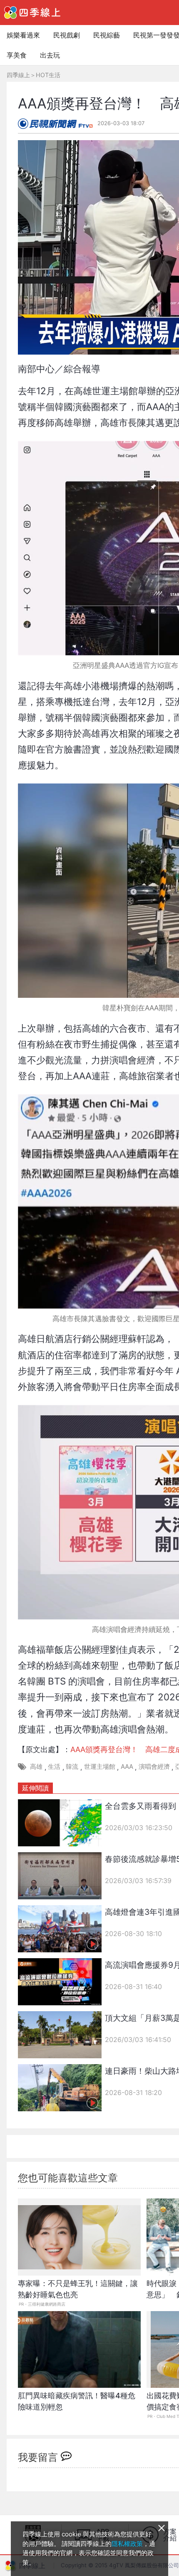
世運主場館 (100, 1766)
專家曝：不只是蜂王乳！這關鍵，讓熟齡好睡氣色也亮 (78, 2289)
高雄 (36, 1766)
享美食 (17, 55)
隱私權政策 (127, 2544)
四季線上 (18, 75)
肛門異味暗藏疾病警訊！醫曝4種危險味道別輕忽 (77, 2401)
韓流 (72, 1766)
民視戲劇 (67, 35)
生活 (54, 1766)
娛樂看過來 (23, 35)
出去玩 (50, 55)
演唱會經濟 (154, 1766)
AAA (127, 1766)
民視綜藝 (107, 35)
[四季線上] (32, 13)
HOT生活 (48, 75)
